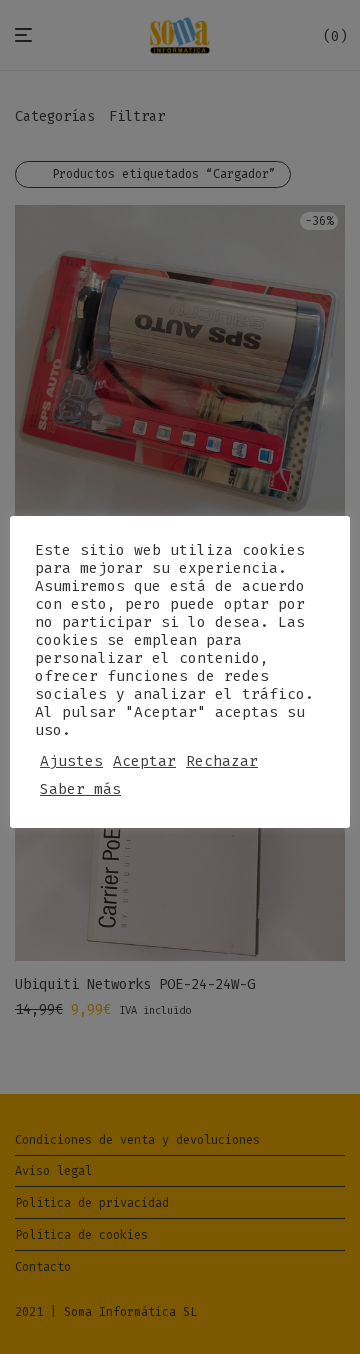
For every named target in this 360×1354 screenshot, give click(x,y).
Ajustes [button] (71, 761)
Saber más (80, 789)
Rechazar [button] (222, 761)
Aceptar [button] (144, 761)
